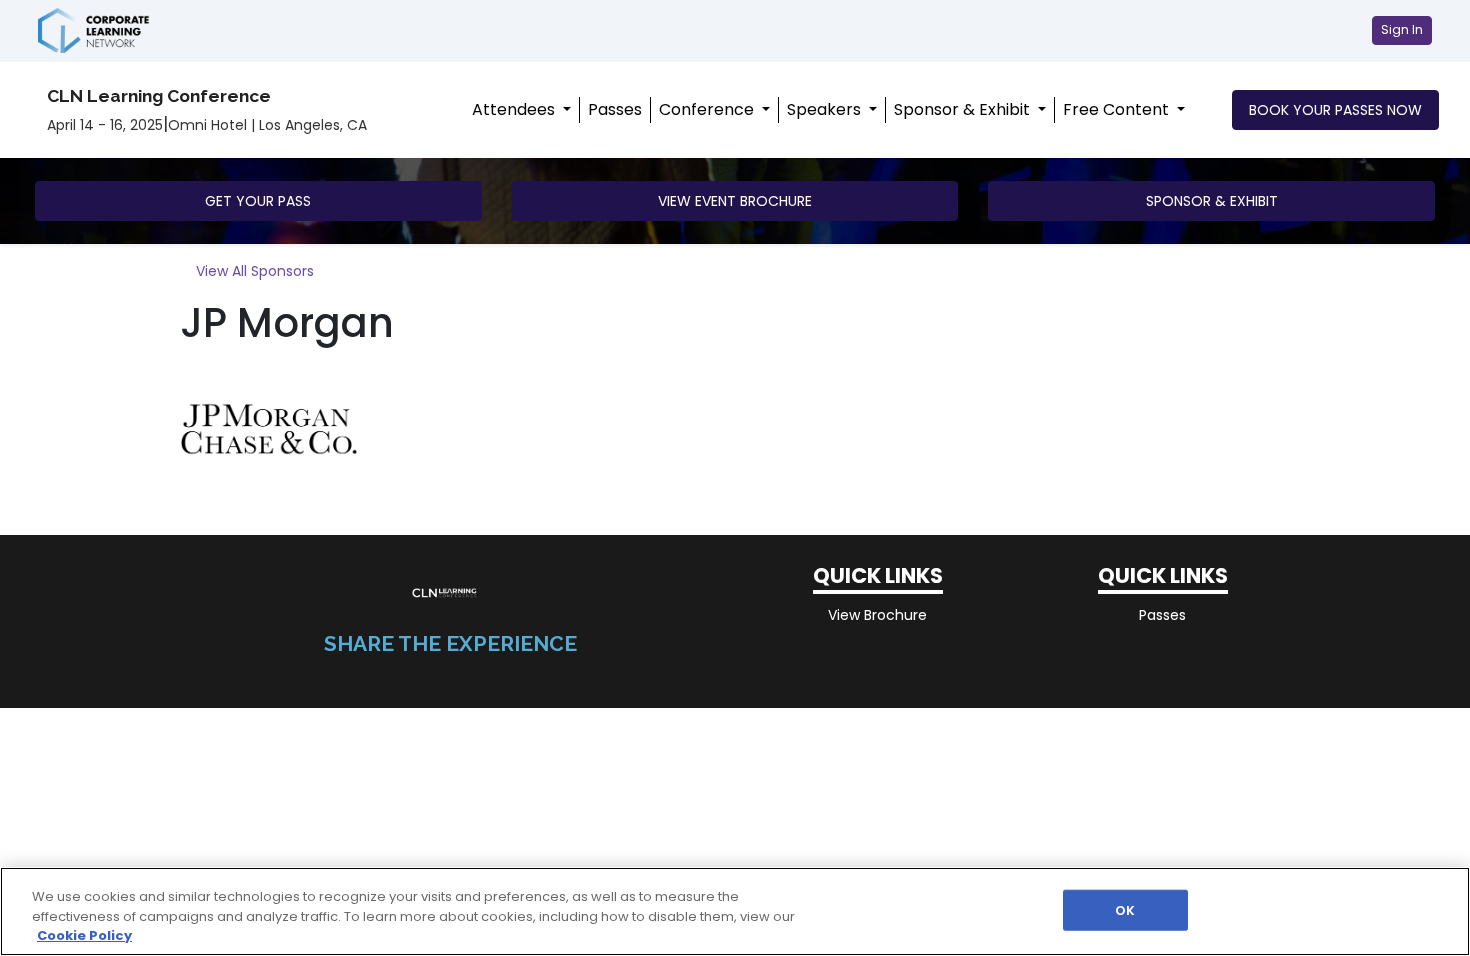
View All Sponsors (255, 271)
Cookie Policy (84, 935)
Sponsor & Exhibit (964, 109)
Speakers (826, 109)
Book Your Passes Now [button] (1335, 110)
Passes (615, 109)
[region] (735, 911)
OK (1125, 909)
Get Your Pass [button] (258, 201)
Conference (708, 109)
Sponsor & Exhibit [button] (1212, 201)
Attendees (515, 109)
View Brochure (877, 615)
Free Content (1118, 109)
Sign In (1402, 29)
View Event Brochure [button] (735, 201)
